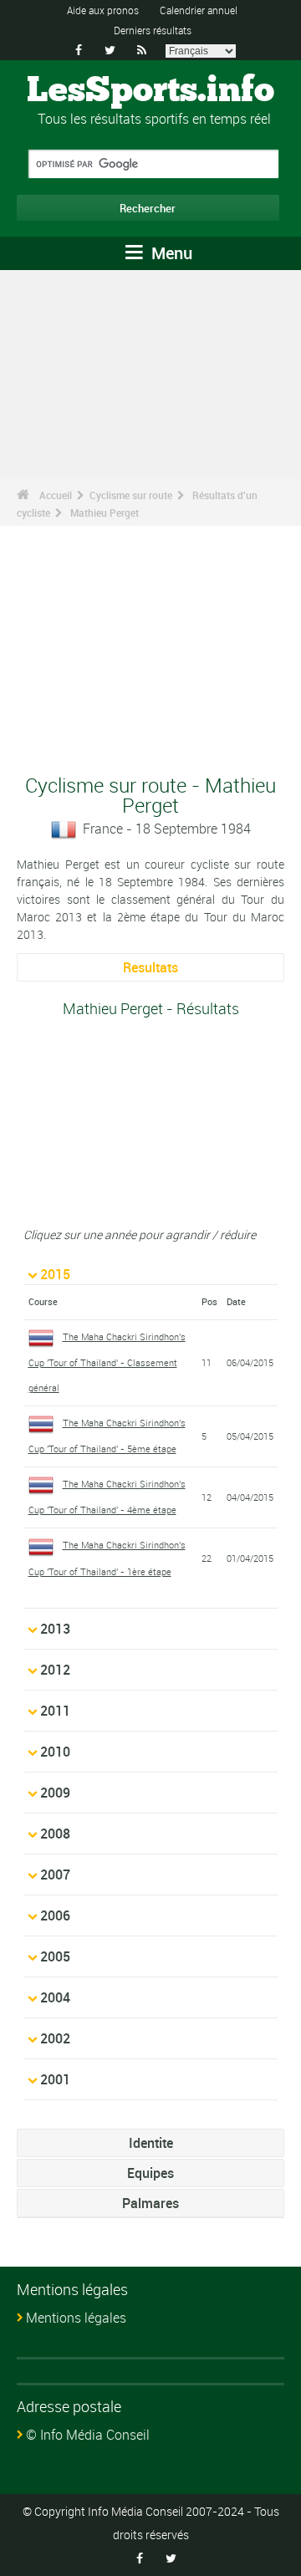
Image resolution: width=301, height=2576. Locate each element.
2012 (55, 1670)
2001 (55, 2079)
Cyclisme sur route (131, 495)
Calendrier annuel (199, 10)
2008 (55, 1834)
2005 (55, 1956)
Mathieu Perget (105, 513)
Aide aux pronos (103, 10)
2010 (55, 1752)
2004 (55, 1997)
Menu (170, 253)
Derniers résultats (153, 30)
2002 (55, 2038)
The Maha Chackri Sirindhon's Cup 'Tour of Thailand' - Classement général (107, 1362)
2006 (55, 1915)
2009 (55, 1793)
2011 (55, 1711)
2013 (55, 1629)
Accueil (56, 495)
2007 (55, 1875)
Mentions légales (76, 2318)
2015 (55, 1274)
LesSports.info (150, 91)
